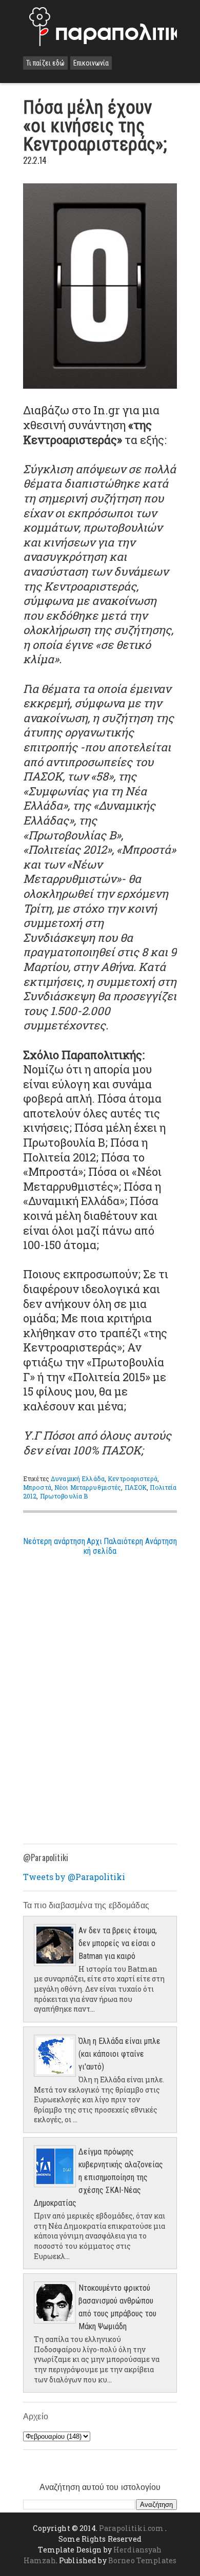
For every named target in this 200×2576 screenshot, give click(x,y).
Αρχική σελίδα (100, 1546)
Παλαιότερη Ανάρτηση (140, 1541)
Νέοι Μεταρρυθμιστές (88, 1487)
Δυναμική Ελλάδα (78, 1479)
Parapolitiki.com (131, 2528)
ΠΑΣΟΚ (136, 1487)
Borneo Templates (142, 2560)
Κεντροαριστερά (133, 1479)
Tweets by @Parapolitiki (74, 1877)
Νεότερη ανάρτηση (54, 1541)
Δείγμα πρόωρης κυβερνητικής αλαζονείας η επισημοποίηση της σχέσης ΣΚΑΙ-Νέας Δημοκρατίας (98, 2177)
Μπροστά (37, 1487)
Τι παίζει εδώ (45, 63)
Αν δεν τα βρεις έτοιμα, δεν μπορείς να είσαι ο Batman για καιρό (118, 1943)
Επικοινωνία (91, 63)
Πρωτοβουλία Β (64, 1496)
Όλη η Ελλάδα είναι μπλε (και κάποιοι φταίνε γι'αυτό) (119, 2054)
